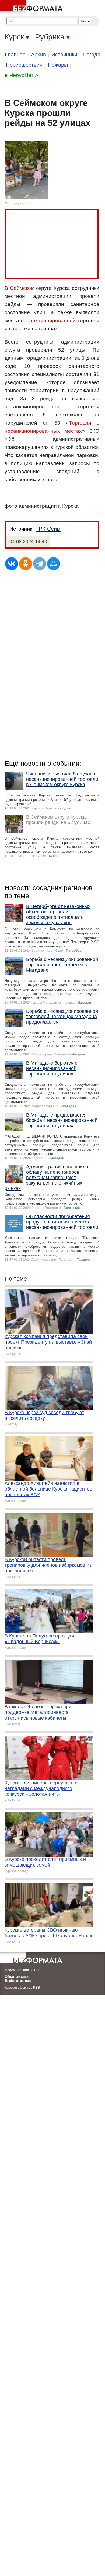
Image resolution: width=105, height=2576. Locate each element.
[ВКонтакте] (12, 564)
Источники (64, 55)
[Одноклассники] (26, 564)
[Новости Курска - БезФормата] (32, 7)
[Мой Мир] (54, 564)
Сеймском (22, 288)
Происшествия (24, 65)
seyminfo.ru (23, 203)
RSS (36, 1988)
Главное (15, 55)
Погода (92, 55)
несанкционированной (48, 320)
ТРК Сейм (48, 529)
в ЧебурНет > (22, 75)
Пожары (58, 65)
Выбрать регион (18, 1981)
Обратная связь (17, 1977)
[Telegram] (40, 564)
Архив (38, 55)
